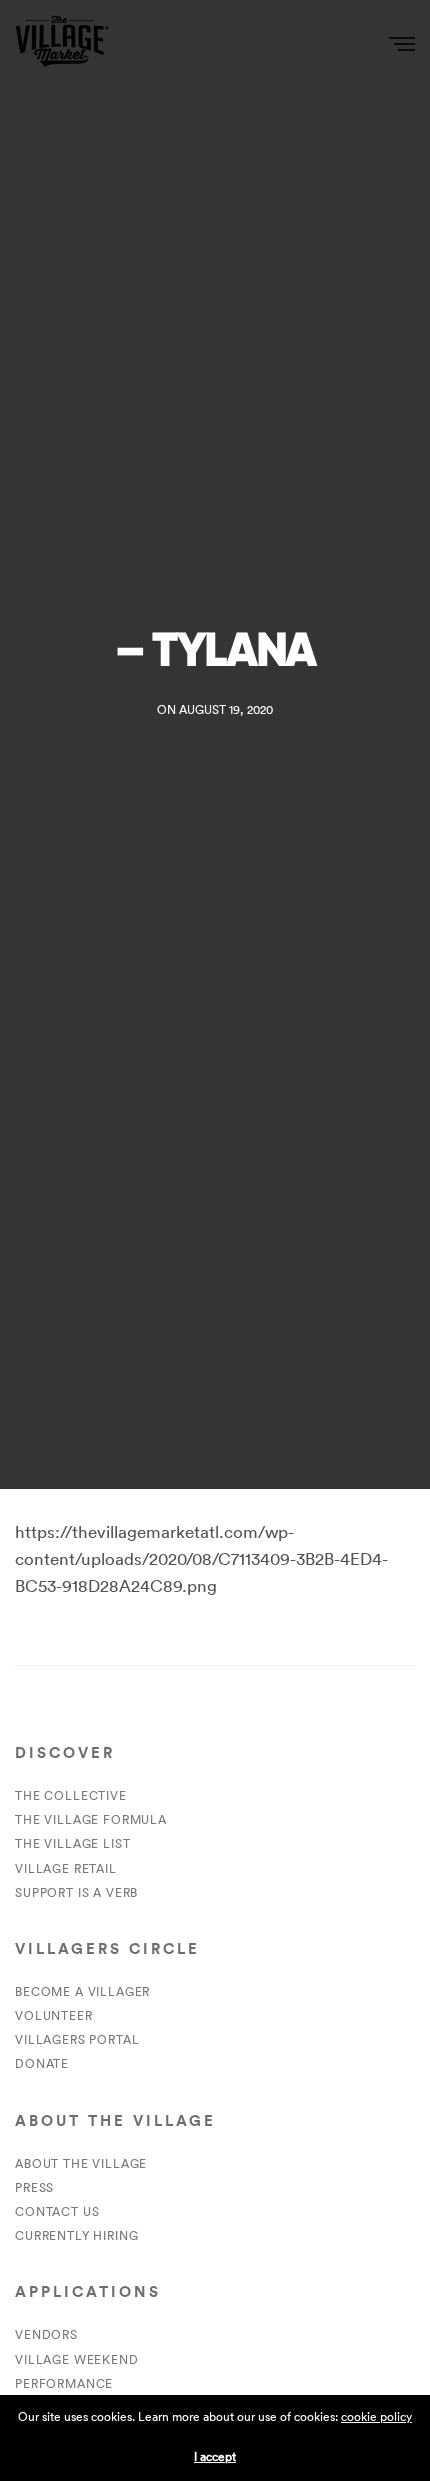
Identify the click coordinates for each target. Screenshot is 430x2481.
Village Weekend (77, 2359)
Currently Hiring (76, 2235)
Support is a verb (76, 1892)
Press (34, 2187)
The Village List (72, 1843)
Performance (64, 2383)
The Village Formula (91, 1819)
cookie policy (376, 2416)
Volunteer (54, 2015)
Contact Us (57, 2211)
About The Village (81, 2163)
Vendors (46, 2334)
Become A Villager (82, 1991)
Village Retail (66, 1868)
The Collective (71, 1795)
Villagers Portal (77, 2039)
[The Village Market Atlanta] (62, 42)
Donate (42, 2063)
